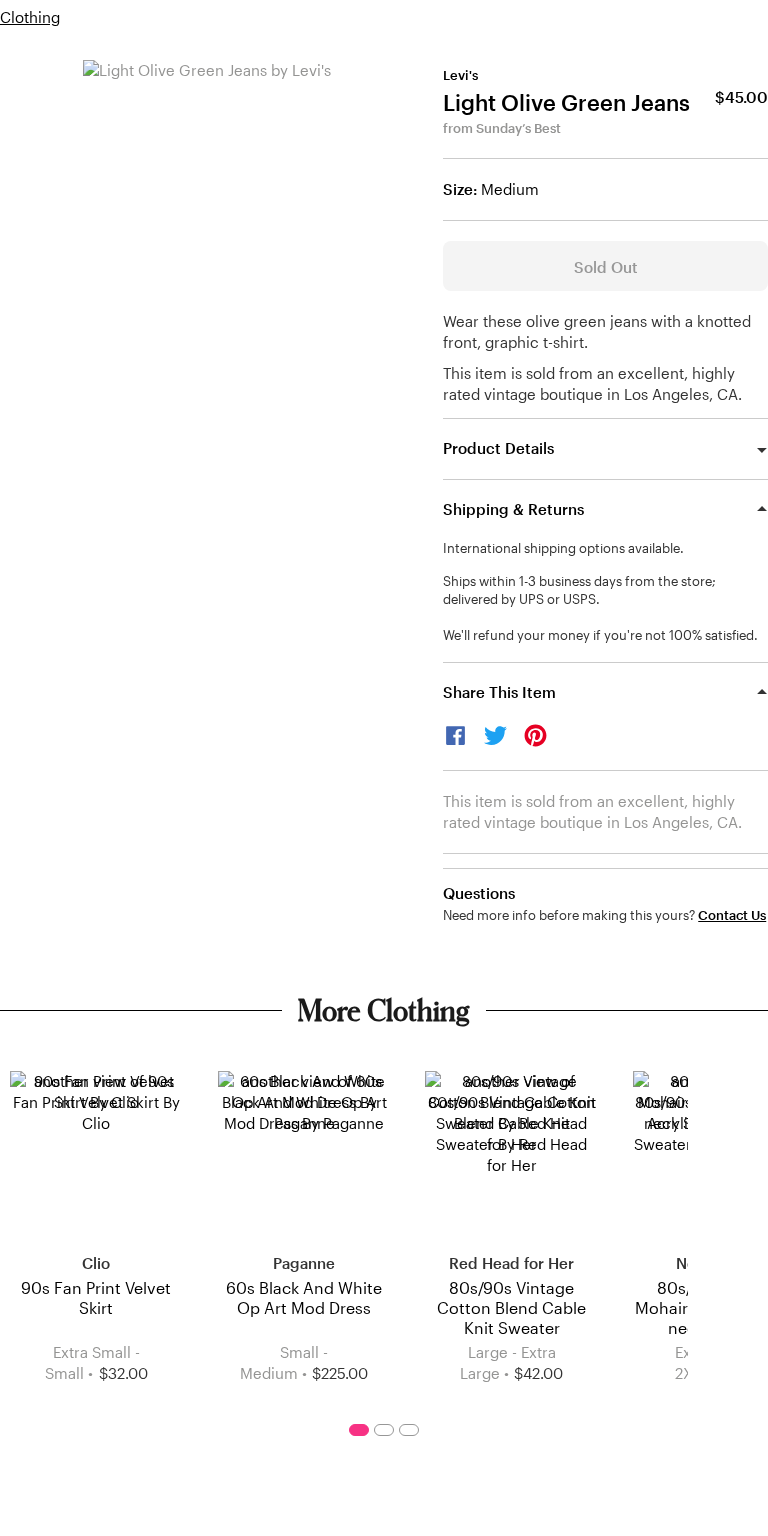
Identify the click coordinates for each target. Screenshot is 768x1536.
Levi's (460, 75)
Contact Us (732, 915)
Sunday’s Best (518, 128)
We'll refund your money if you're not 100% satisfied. (600, 635)
